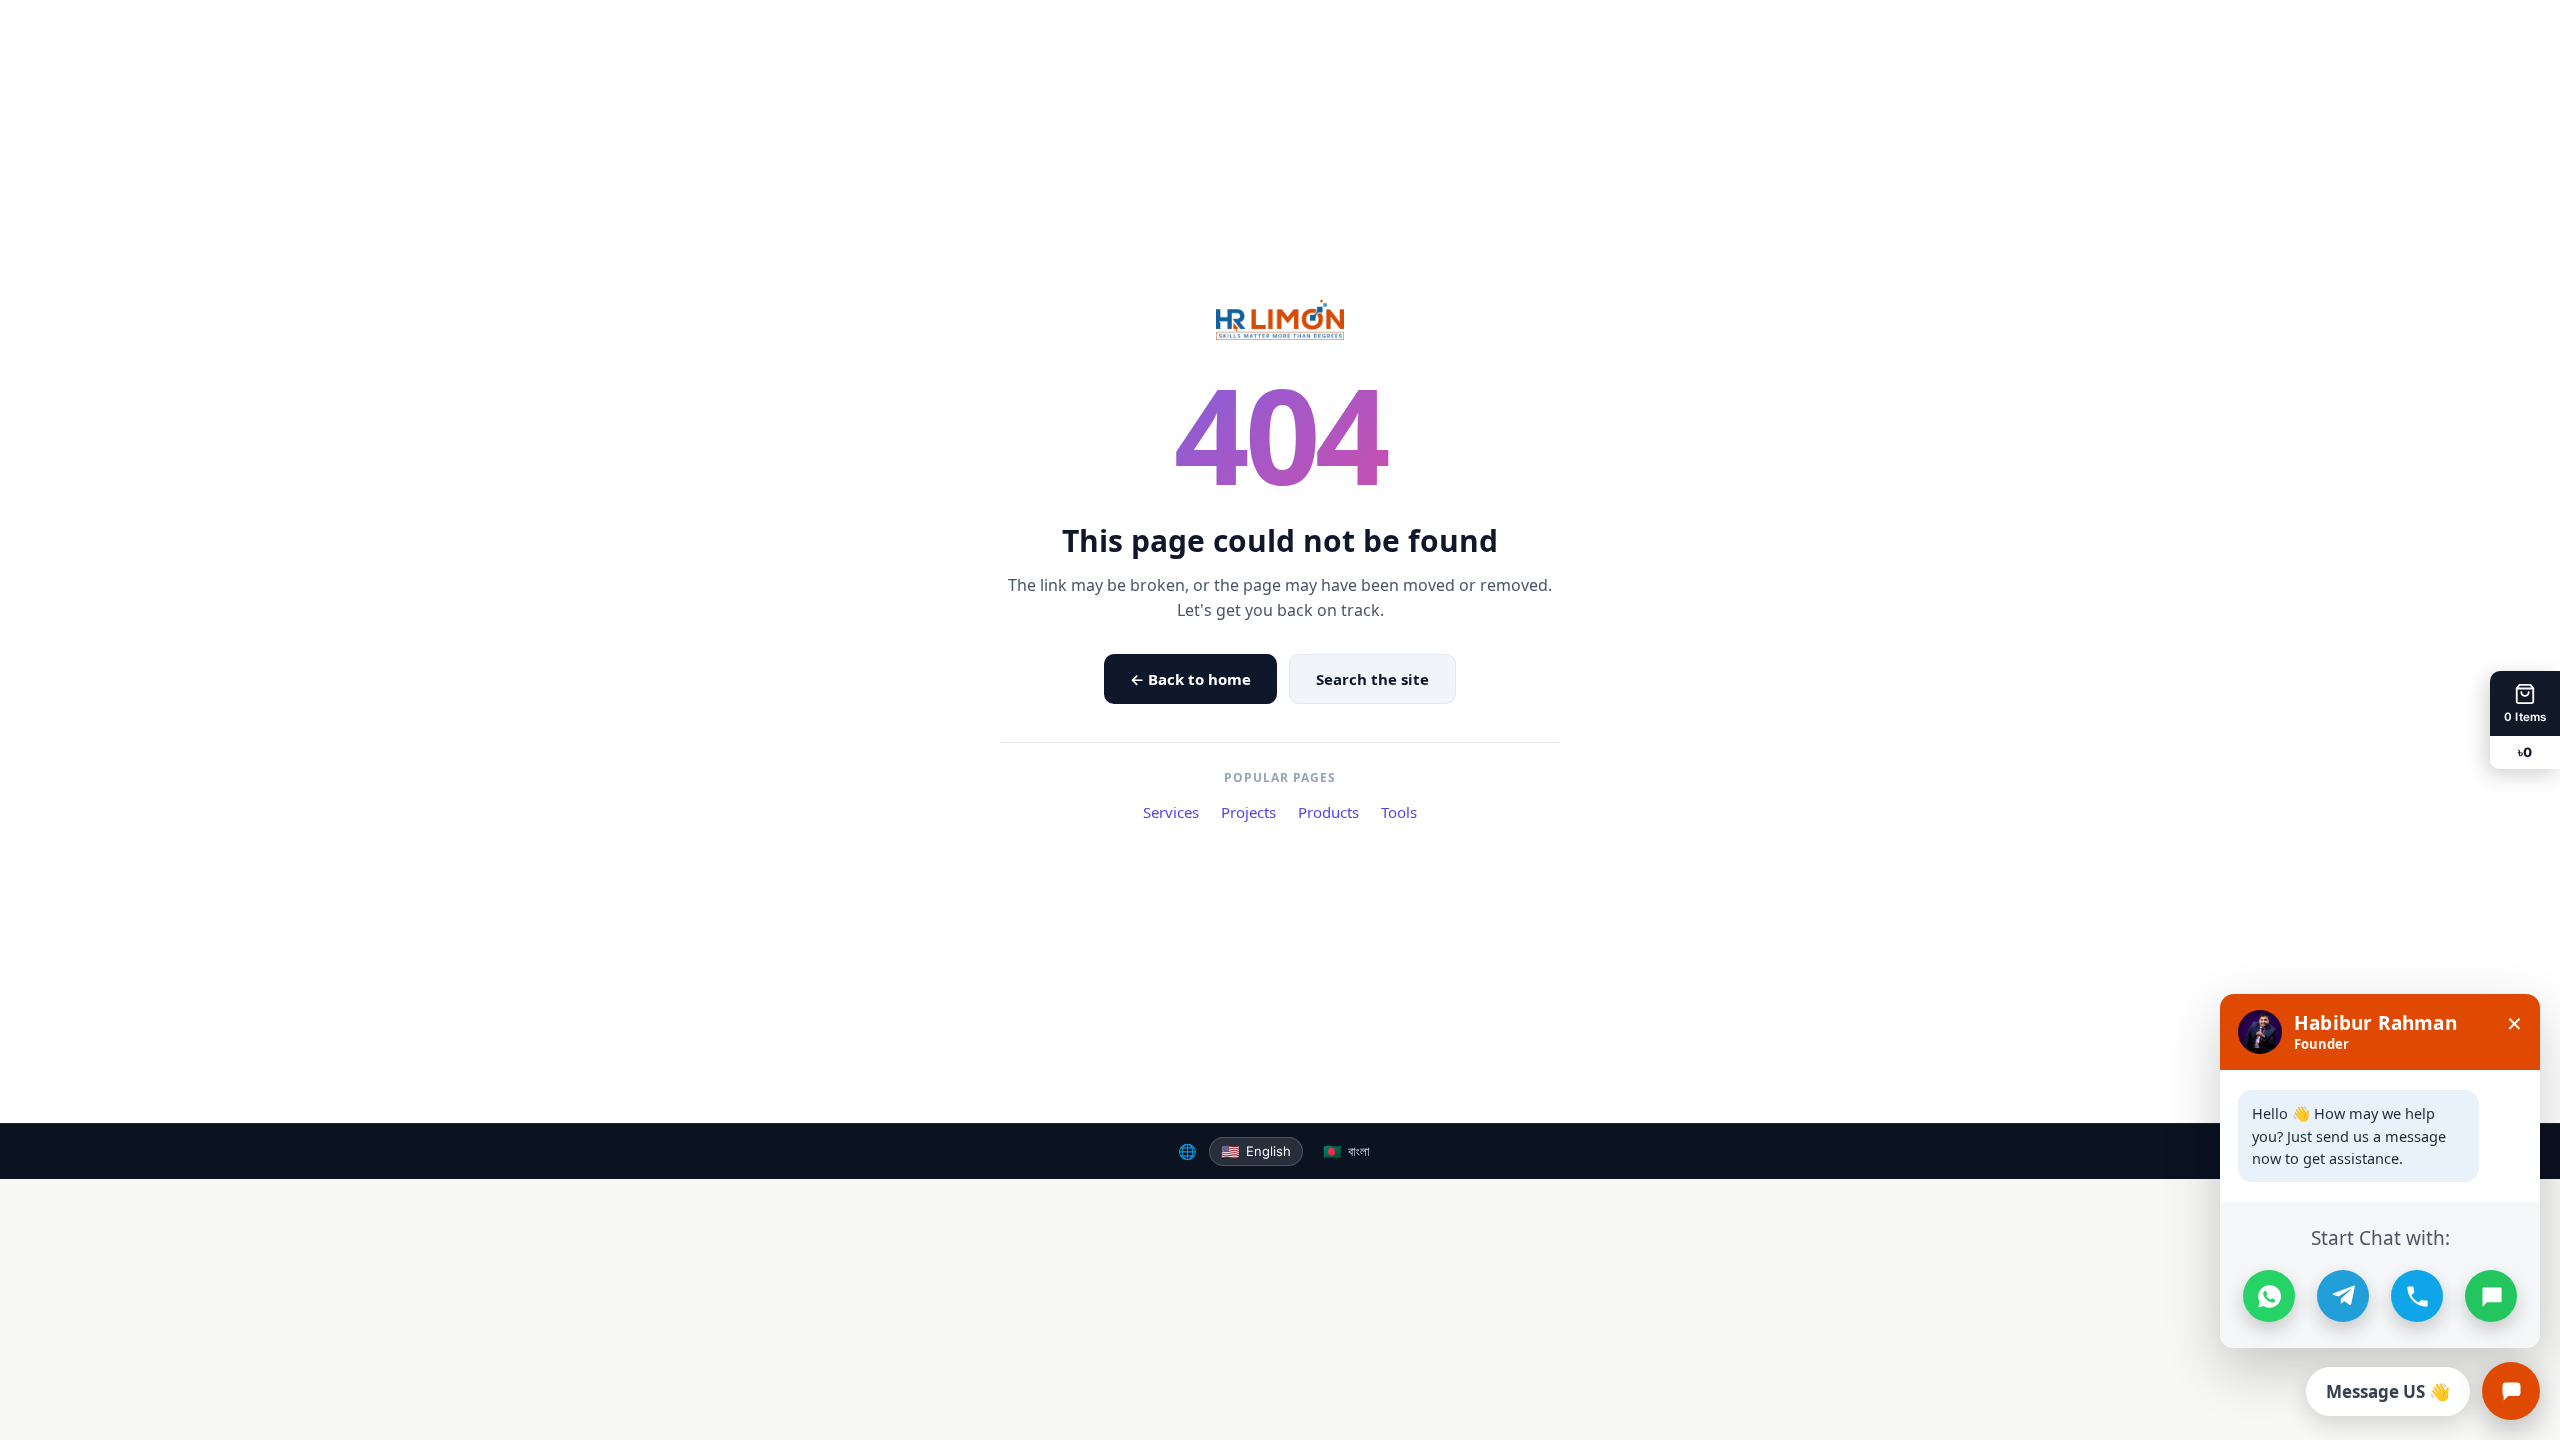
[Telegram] (2343, 1296)
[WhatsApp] (2269, 1296)
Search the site (1372, 679)
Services (1171, 812)
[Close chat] (2511, 1391)
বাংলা (1346, 1151)
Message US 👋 (2388, 1391)
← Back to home (1190, 679)
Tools (1399, 812)
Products (1328, 812)
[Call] (2417, 1296)
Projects (1248, 812)
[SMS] (2491, 1296)
